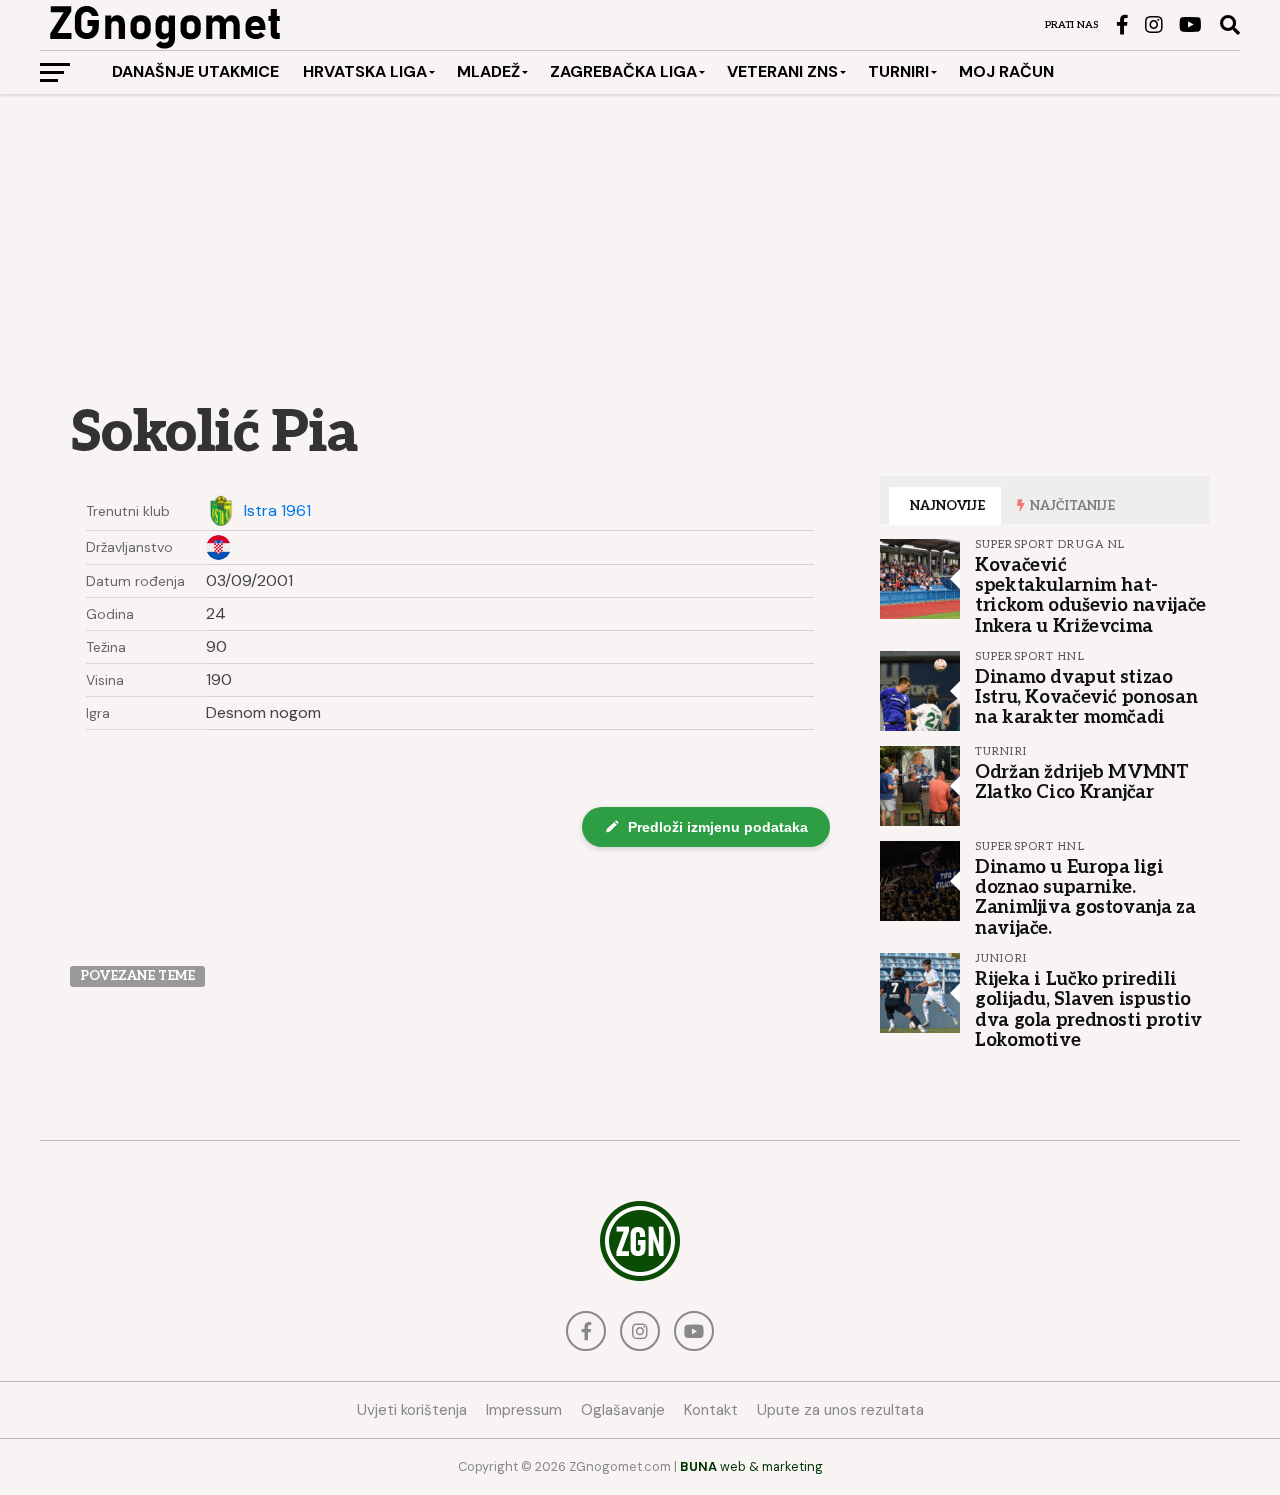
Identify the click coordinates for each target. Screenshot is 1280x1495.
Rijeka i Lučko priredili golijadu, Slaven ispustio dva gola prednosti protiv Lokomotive (1088, 1009)
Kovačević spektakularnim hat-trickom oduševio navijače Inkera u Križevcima (1090, 595)
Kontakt (711, 1410)
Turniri (898, 71)
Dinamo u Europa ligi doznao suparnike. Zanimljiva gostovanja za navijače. (1085, 897)
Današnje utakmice (195, 71)
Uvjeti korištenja (412, 1410)
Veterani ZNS (782, 71)
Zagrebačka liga (623, 71)
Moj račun (1006, 71)
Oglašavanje (623, 1410)
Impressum (524, 1410)
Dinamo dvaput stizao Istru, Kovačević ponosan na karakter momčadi (1086, 697)
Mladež (488, 71)
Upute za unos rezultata (840, 1410)
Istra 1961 (277, 511)
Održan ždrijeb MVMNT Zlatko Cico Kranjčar (1082, 782)
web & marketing (751, 1466)
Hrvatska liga (365, 71)
